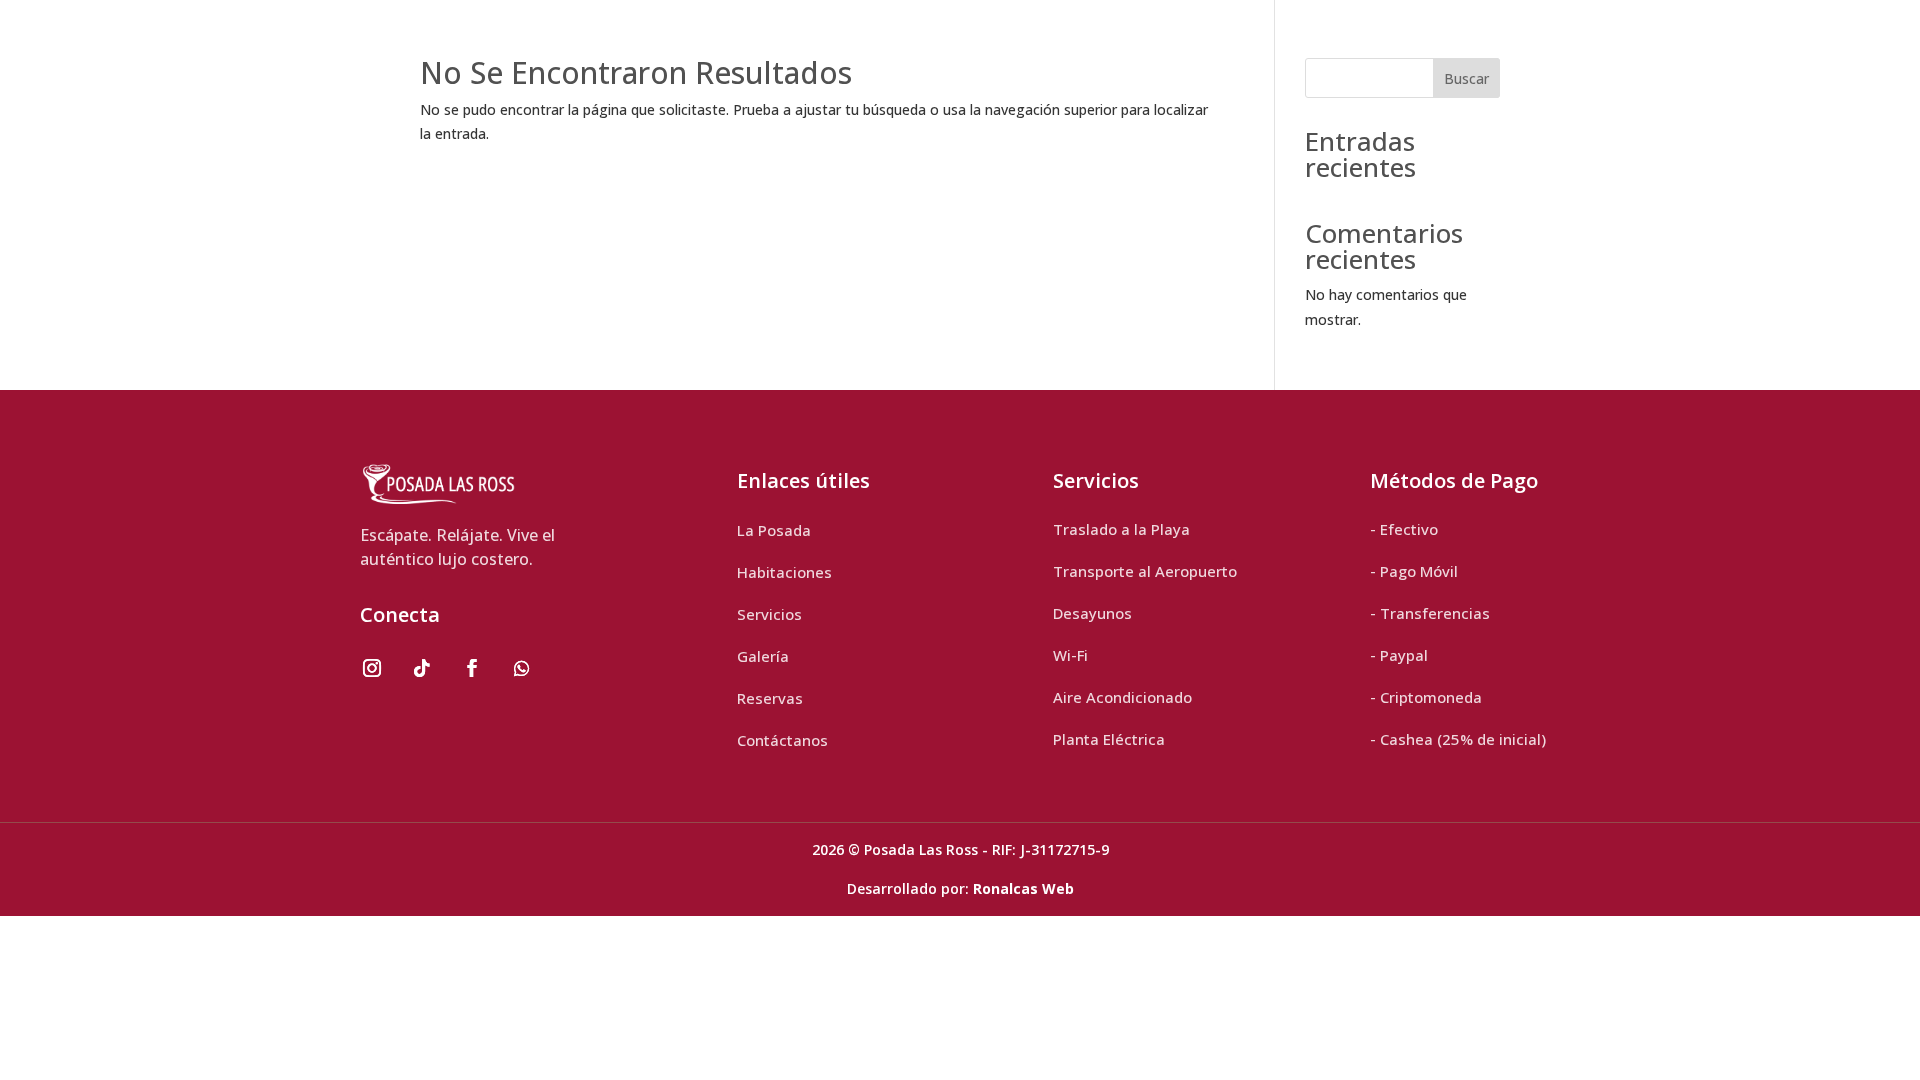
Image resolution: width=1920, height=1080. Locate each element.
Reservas (770, 698)
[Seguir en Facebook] (472, 668)
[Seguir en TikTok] (422, 668)
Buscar (1466, 78)
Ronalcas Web (1023, 888)
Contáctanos (782, 740)
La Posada (774, 530)
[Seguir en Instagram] (372, 668)
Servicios (769, 614)
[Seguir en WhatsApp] (522, 668)
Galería (763, 656)
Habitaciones (784, 572)
